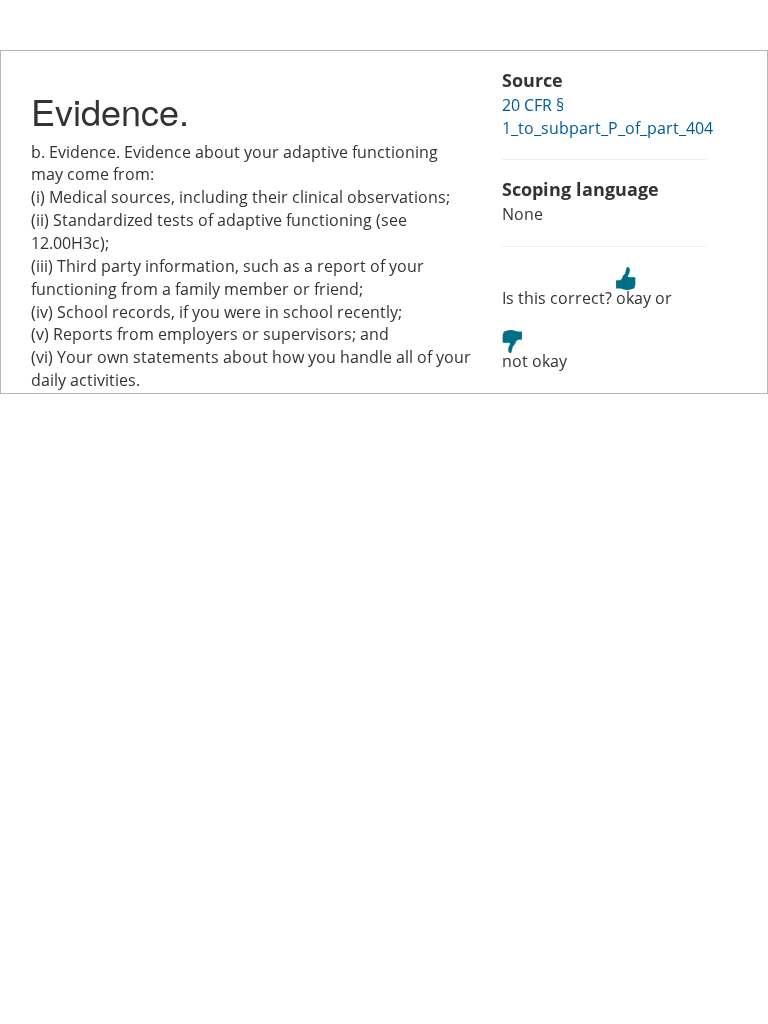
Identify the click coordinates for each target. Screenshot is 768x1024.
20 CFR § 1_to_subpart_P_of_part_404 (607, 116)
